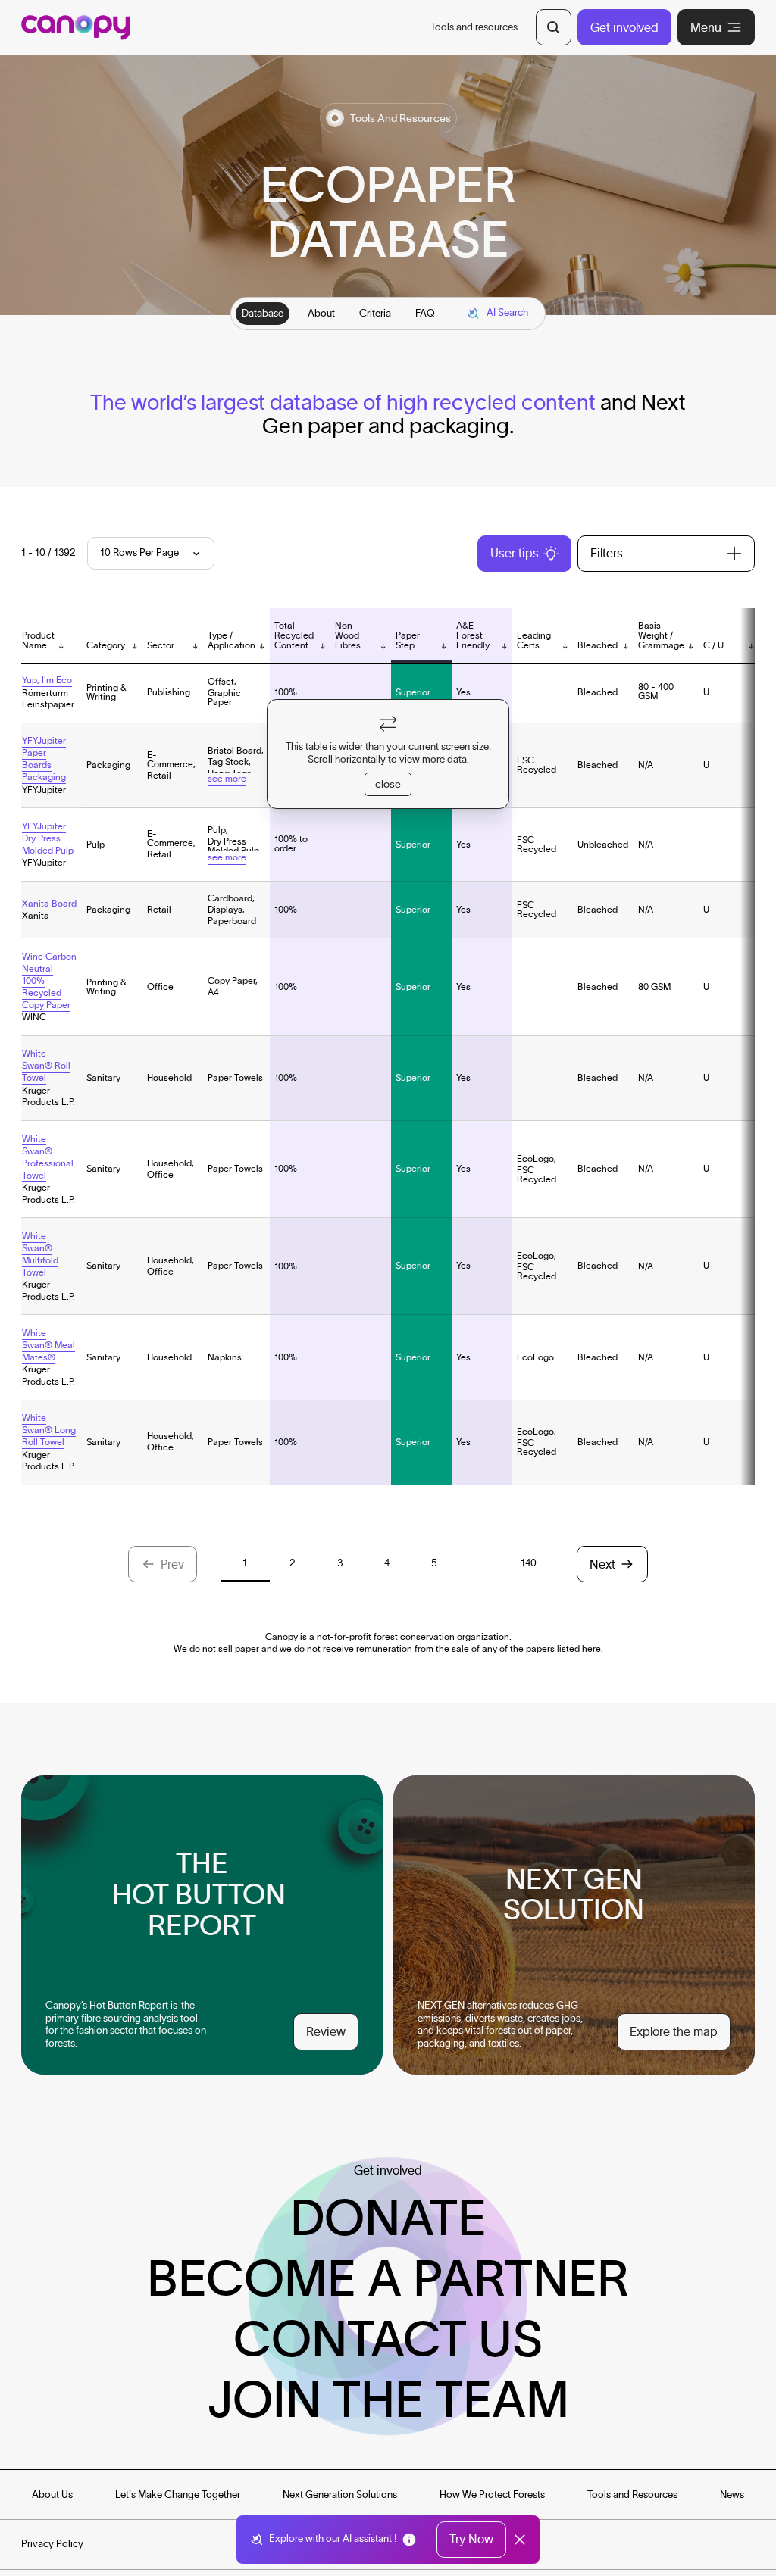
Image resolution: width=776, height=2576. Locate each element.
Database (263, 313)
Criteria (375, 313)
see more (227, 778)
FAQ (425, 313)
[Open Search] (554, 27)
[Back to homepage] (76, 28)
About (321, 313)
